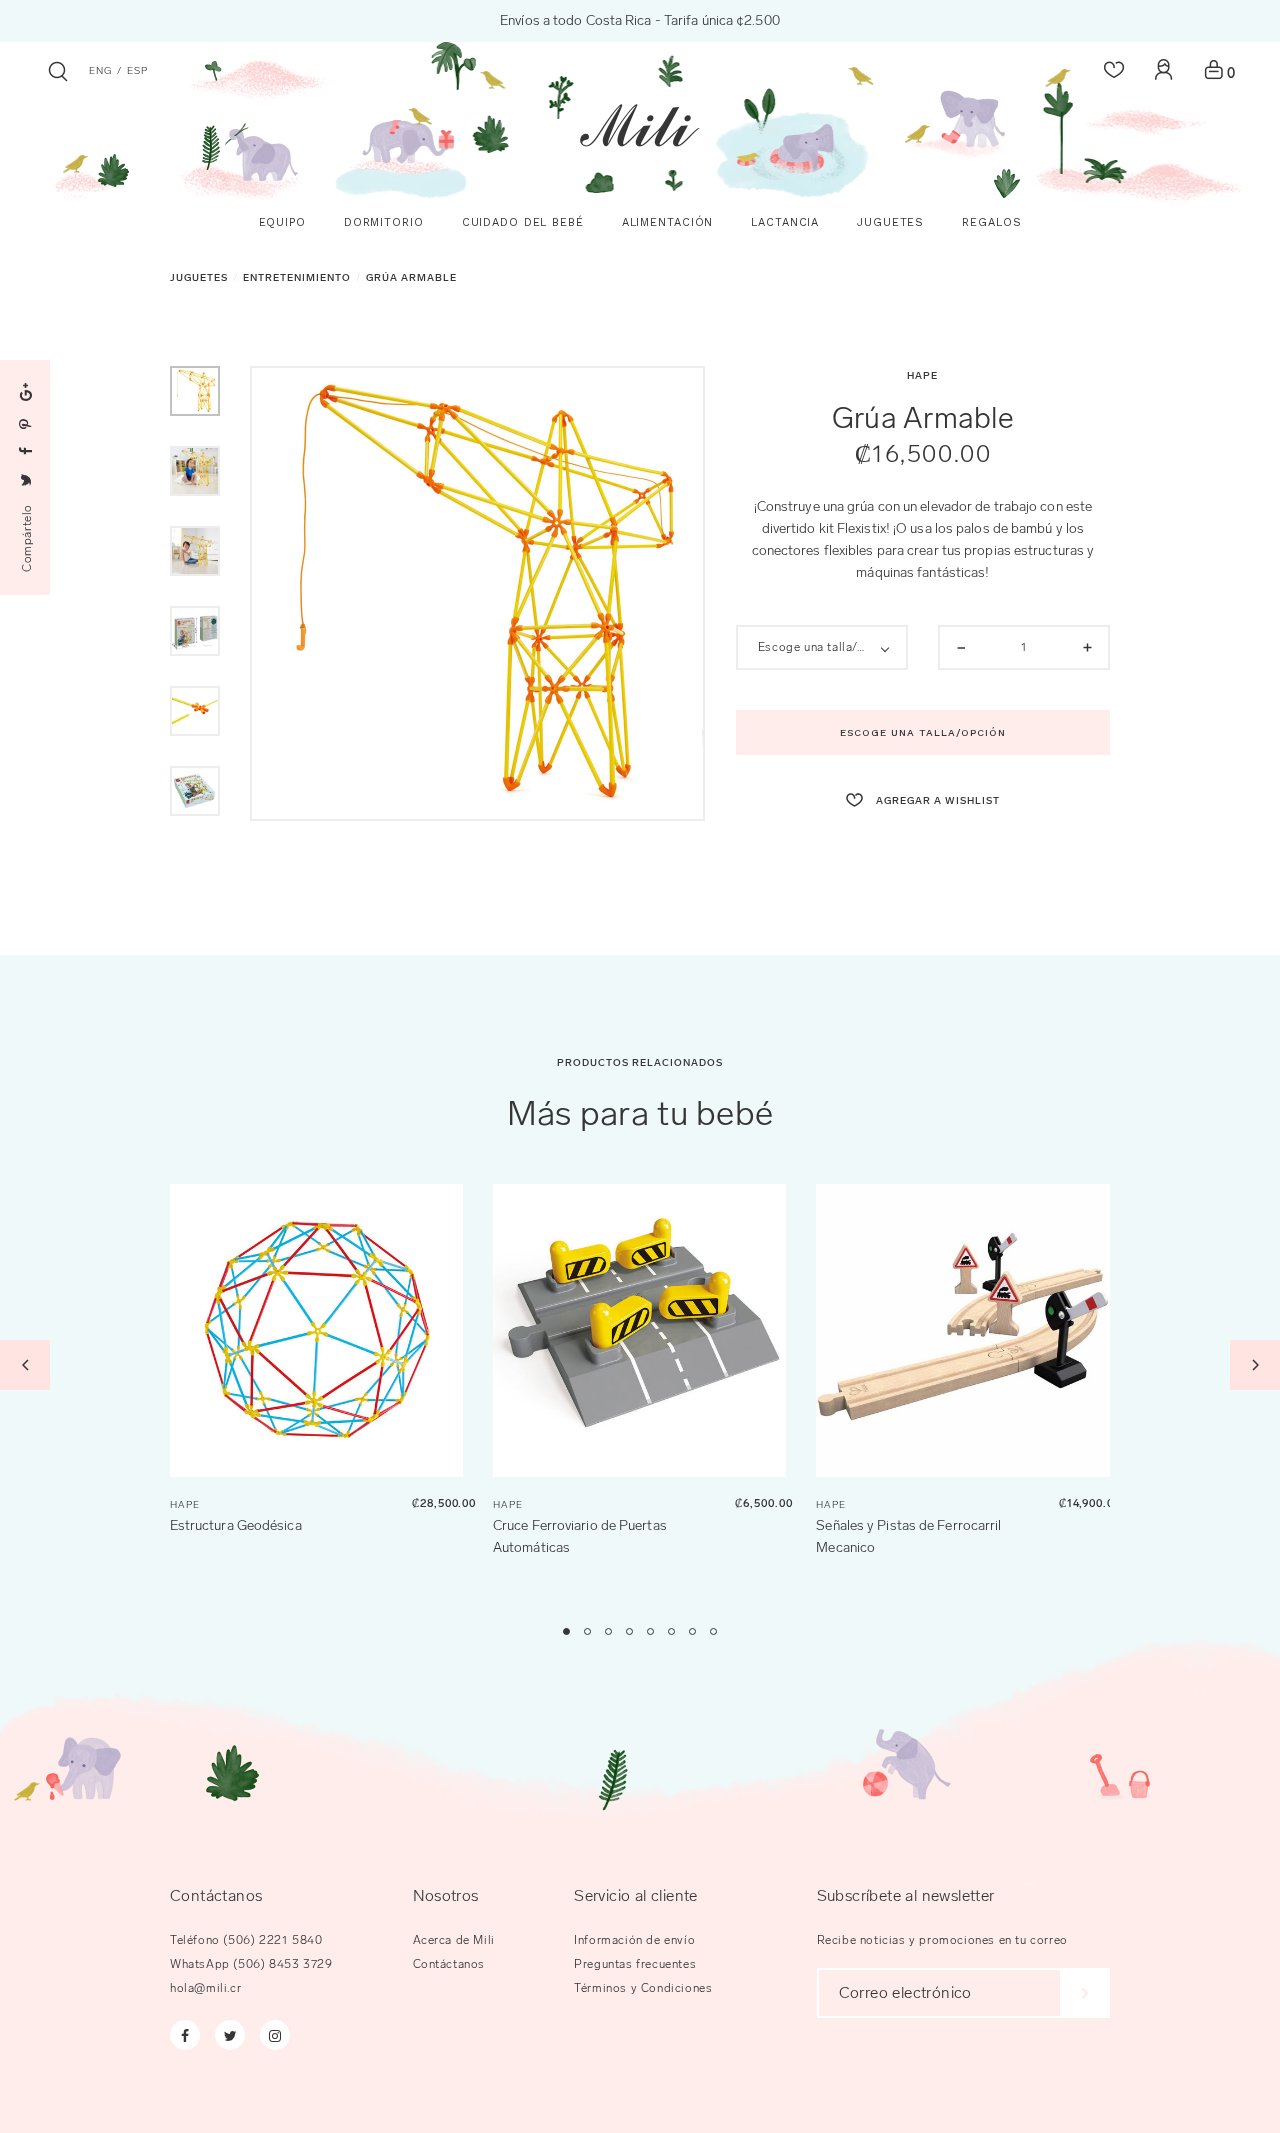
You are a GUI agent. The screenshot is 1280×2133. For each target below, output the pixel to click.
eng (100, 71)
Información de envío (634, 1940)
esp (137, 71)
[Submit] (1086, 1993)
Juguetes (199, 278)
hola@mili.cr (205, 1988)
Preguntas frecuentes (635, 1964)
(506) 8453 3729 (282, 1964)
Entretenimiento (297, 278)
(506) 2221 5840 (272, 1940)
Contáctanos (449, 1964)
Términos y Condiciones (643, 1988)
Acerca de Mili (454, 1940)
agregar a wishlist (936, 801)
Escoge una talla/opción (923, 732)
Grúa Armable (411, 278)
